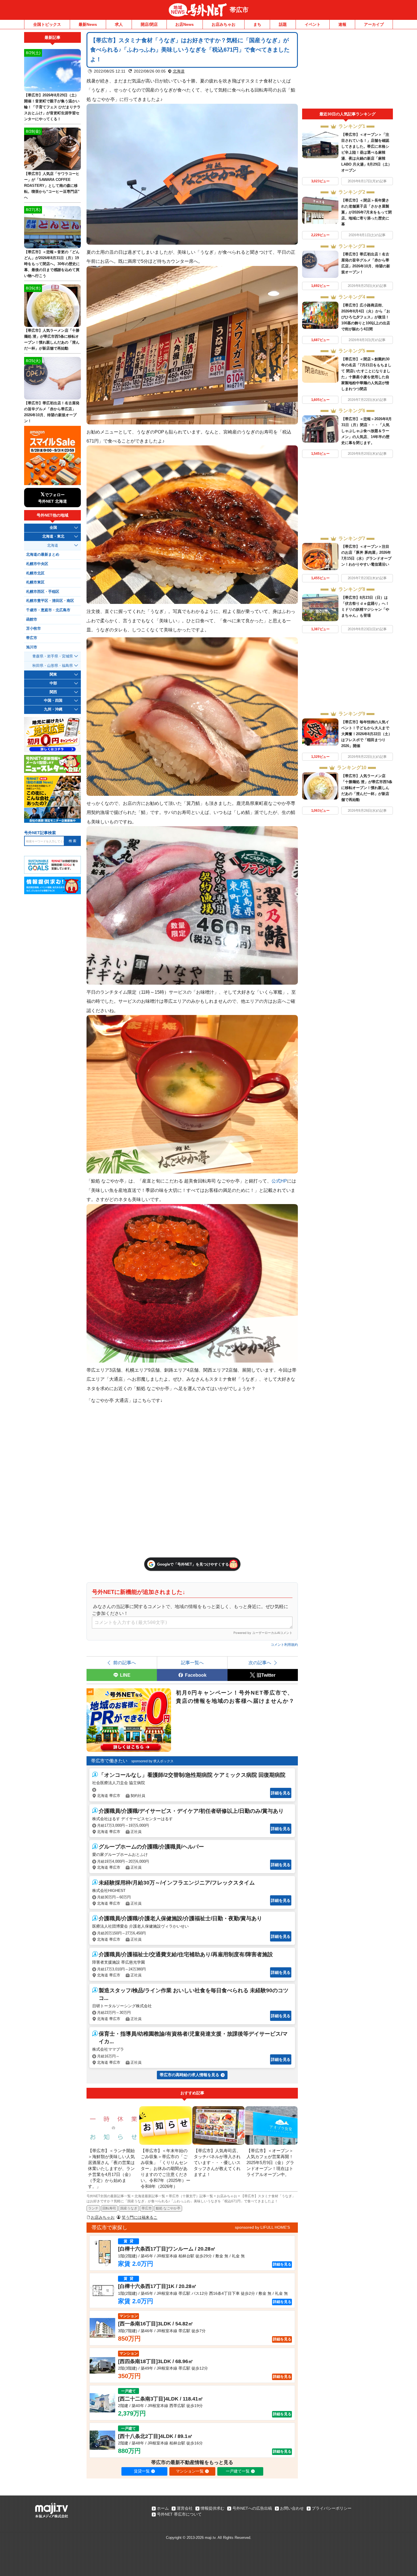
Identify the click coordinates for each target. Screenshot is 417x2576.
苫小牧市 (33, 629)
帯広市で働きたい (109, 1761)
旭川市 (32, 647)
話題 (283, 24)
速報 (342, 24)
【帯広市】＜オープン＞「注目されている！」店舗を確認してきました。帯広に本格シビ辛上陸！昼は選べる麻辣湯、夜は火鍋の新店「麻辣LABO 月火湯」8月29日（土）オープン (367, 152)
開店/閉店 (149, 24)
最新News (88, 24)
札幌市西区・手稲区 (43, 592)
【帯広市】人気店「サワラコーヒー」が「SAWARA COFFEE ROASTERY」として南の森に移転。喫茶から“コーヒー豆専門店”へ (52, 186)
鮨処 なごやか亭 (168, 2208)
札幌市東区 (35, 582)
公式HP (279, 1181)
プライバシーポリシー (332, 2508)
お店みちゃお (224, 24)
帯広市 (239, 10)
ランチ (93, 2208)
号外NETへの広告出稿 (252, 2508)
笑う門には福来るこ (140, 2217)
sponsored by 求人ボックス (152, 1761)
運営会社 (185, 2508)
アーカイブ (374, 24)
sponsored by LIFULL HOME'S (262, 2227)
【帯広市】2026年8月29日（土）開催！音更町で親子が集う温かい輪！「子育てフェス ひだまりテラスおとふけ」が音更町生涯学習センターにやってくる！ (52, 107)
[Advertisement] (347, 70)
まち (257, 24)
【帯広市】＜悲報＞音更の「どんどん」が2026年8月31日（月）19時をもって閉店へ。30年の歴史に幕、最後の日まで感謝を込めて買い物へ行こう (52, 264)
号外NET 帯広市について (179, 2514)
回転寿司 (109, 2208)
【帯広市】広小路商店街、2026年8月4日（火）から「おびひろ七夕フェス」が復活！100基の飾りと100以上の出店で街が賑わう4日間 (366, 317)
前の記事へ (125, 1663)
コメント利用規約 (284, 1645)
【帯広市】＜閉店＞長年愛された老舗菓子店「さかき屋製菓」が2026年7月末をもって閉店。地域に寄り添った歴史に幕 (367, 212)
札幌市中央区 (37, 564)
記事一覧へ (192, 1663)
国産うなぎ (129, 2208)
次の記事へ (260, 1663)
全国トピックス (47, 24)
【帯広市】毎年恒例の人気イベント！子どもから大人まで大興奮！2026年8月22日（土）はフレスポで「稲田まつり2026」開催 (367, 734)
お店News (185, 24)
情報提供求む (212, 2508)
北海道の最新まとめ (43, 555)
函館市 (32, 619)
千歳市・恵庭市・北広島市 (48, 610)
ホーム (163, 2508)
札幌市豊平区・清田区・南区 (50, 601)
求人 (119, 24)
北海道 (179, 71)
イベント (313, 24)
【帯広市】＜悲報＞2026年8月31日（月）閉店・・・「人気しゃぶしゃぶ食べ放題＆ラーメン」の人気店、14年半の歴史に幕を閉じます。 (367, 431)
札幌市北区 (35, 573)
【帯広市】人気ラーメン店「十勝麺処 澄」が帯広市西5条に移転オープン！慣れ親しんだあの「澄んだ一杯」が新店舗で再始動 (367, 788)
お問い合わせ (292, 2508)
